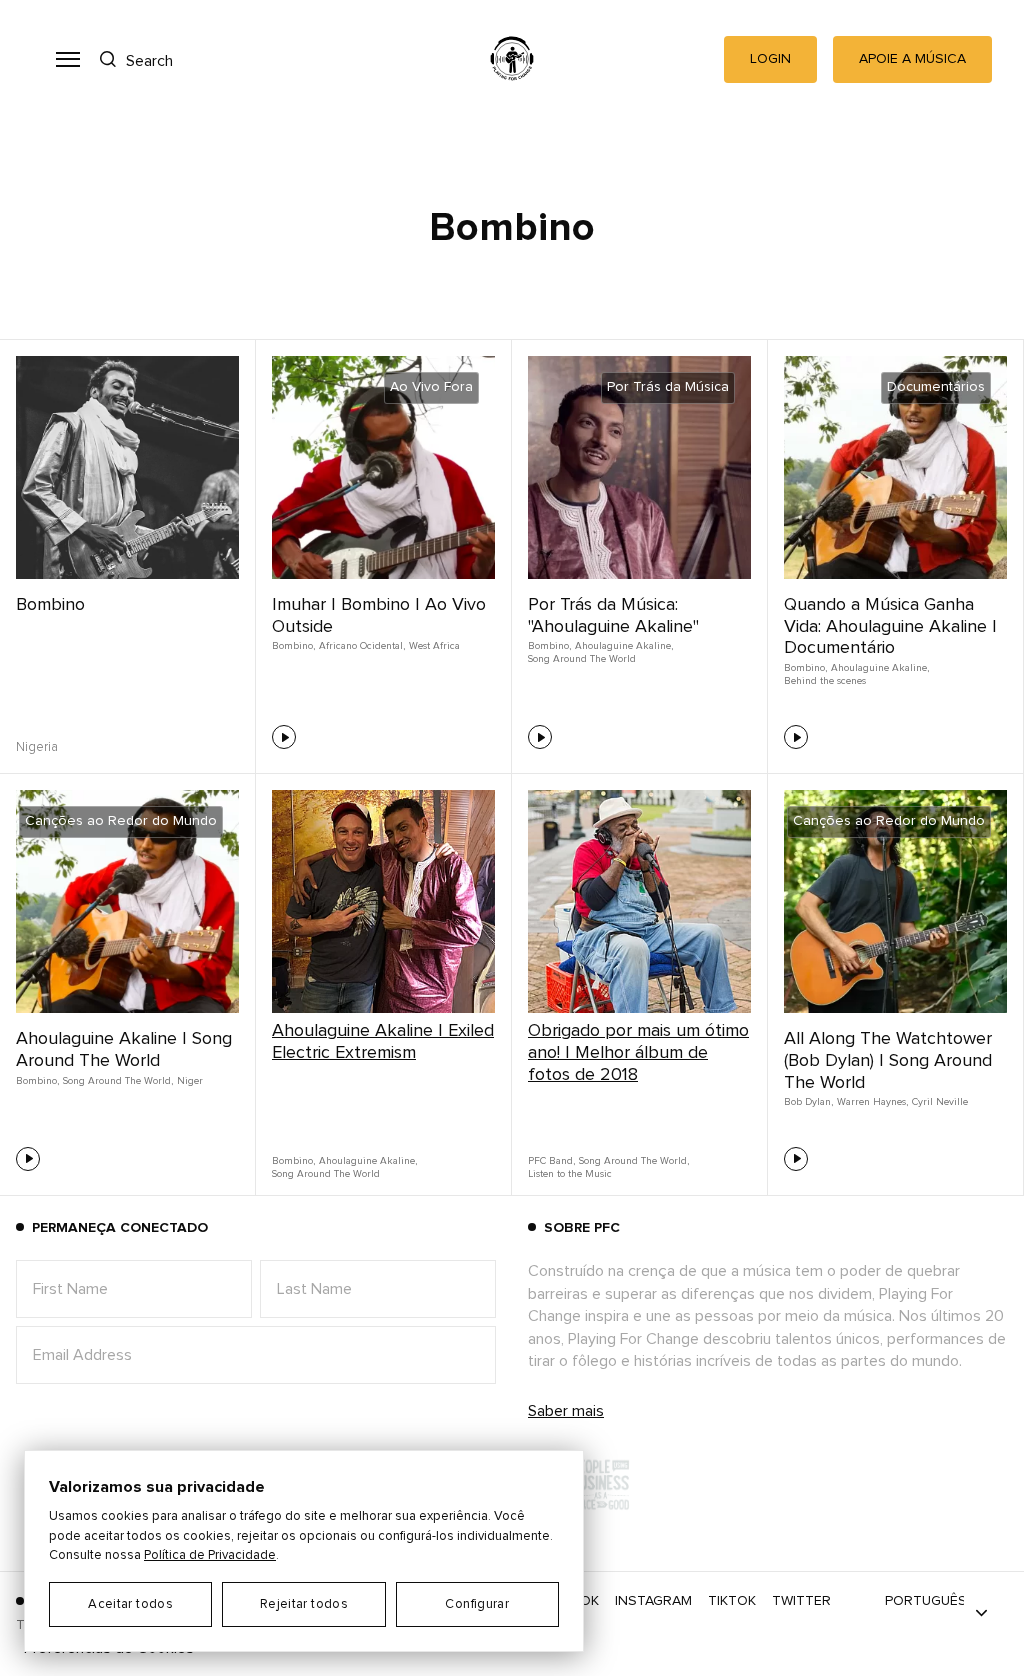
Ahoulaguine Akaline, (624, 646)
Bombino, (293, 646)
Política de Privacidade (210, 1555)
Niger (190, 1081)
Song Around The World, (118, 1081)
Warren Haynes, (872, 1102)
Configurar (477, 1604)
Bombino (50, 605)
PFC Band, (551, 1161)
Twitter (801, 1601)
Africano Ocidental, (362, 646)
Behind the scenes (825, 681)
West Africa (434, 646)
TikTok (732, 1601)
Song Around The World (582, 659)
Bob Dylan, (808, 1102)
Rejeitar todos (304, 1604)
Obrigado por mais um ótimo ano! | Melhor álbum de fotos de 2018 (638, 1052)
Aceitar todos (130, 1604)
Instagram (653, 1601)
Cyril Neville (940, 1102)
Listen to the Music (570, 1174)
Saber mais (566, 1411)
